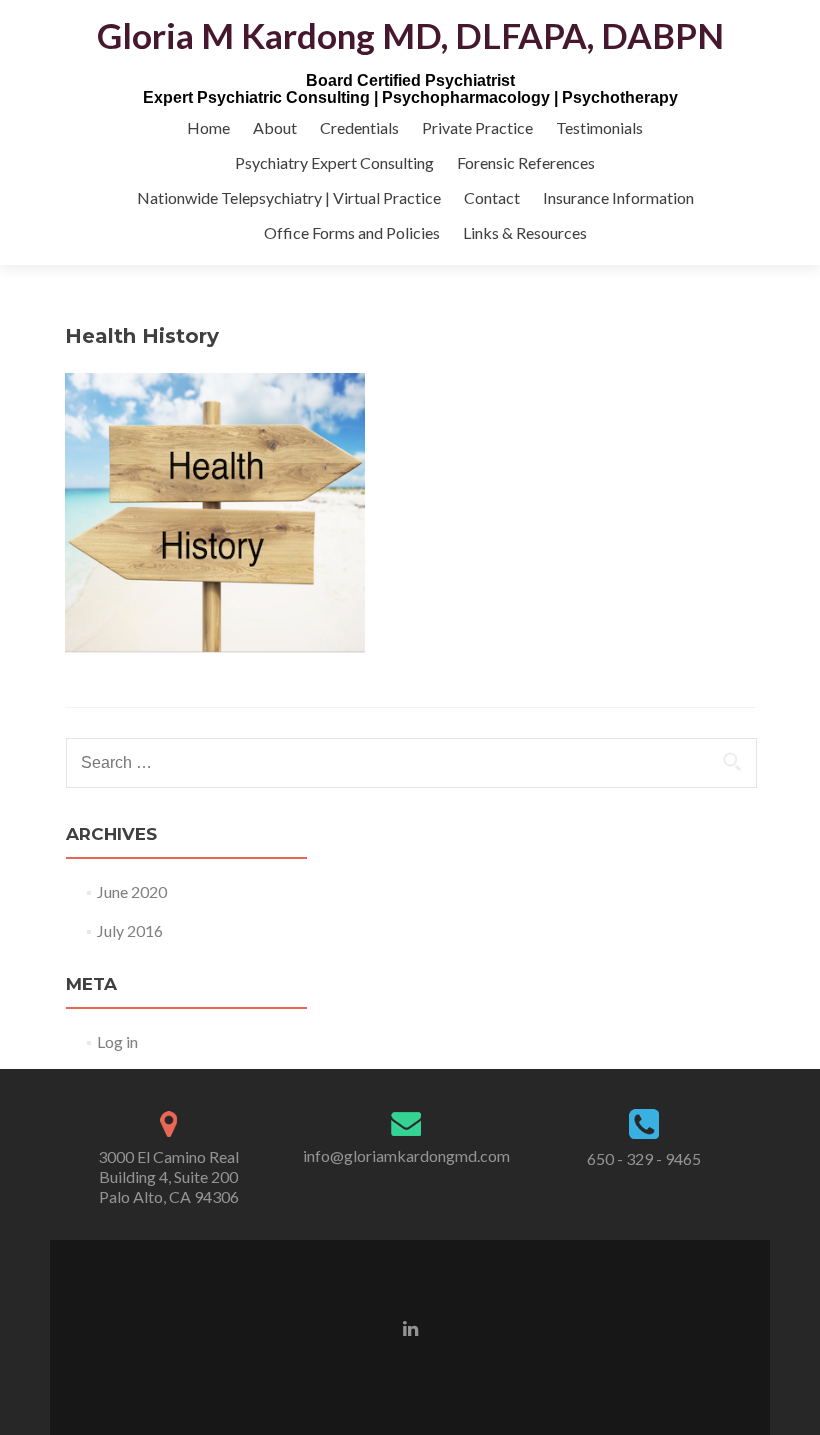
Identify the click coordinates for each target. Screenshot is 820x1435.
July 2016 (130, 930)
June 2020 (132, 891)
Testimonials (599, 127)
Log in (117, 1041)
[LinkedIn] (410, 1327)
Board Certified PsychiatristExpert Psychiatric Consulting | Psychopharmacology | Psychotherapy (410, 89)
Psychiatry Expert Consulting (334, 162)
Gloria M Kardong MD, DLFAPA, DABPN (410, 35)
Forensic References (526, 162)
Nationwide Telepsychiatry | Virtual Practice (289, 197)
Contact (492, 197)
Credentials (359, 127)
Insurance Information (618, 197)
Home (208, 127)
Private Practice (477, 127)
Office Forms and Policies (352, 232)
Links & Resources (525, 232)
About (275, 127)
